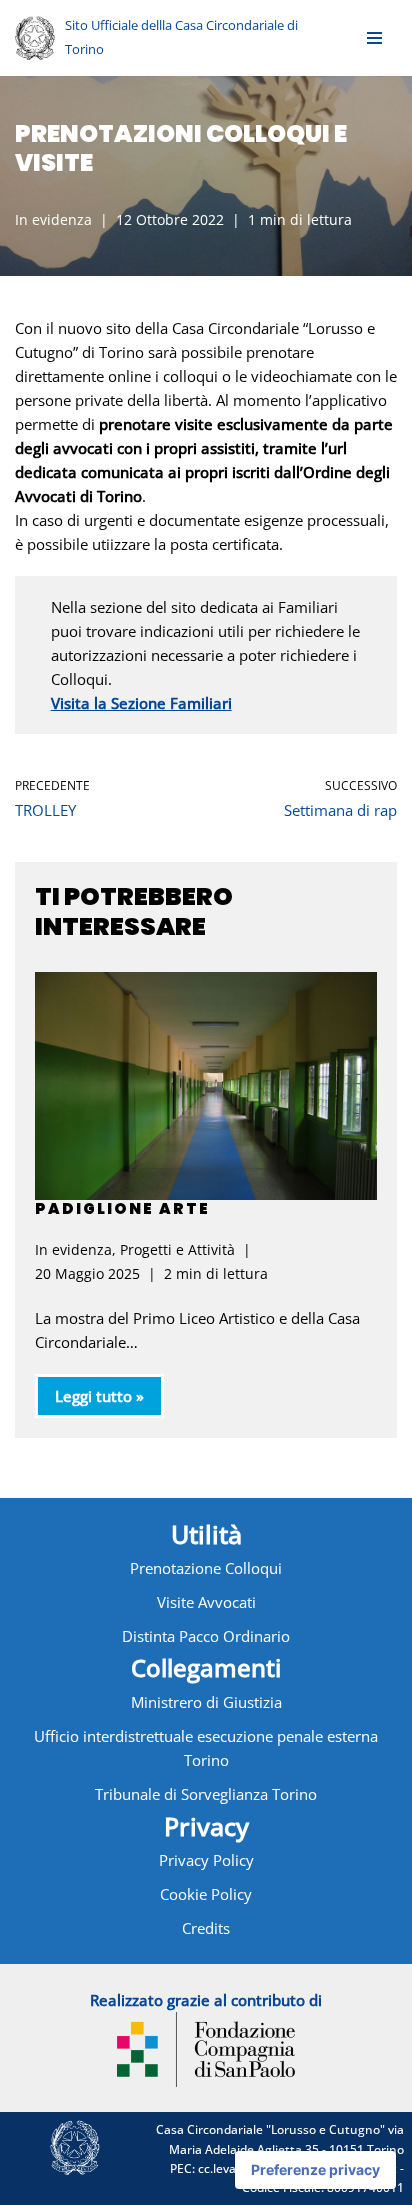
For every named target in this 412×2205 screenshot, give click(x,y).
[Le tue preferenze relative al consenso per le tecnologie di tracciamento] (315, 2170)
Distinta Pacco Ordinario (206, 1636)
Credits (206, 1928)
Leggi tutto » (89, 1401)
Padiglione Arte (122, 1208)
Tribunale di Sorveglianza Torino (206, 1794)
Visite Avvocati (206, 1602)
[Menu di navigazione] (374, 38)
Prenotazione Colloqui (206, 1568)
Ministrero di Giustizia (206, 1702)
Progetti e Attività (177, 1250)
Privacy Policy (206, 1860)
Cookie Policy (206, 1894)
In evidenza (53, 220)
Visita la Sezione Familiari (141, 703)
